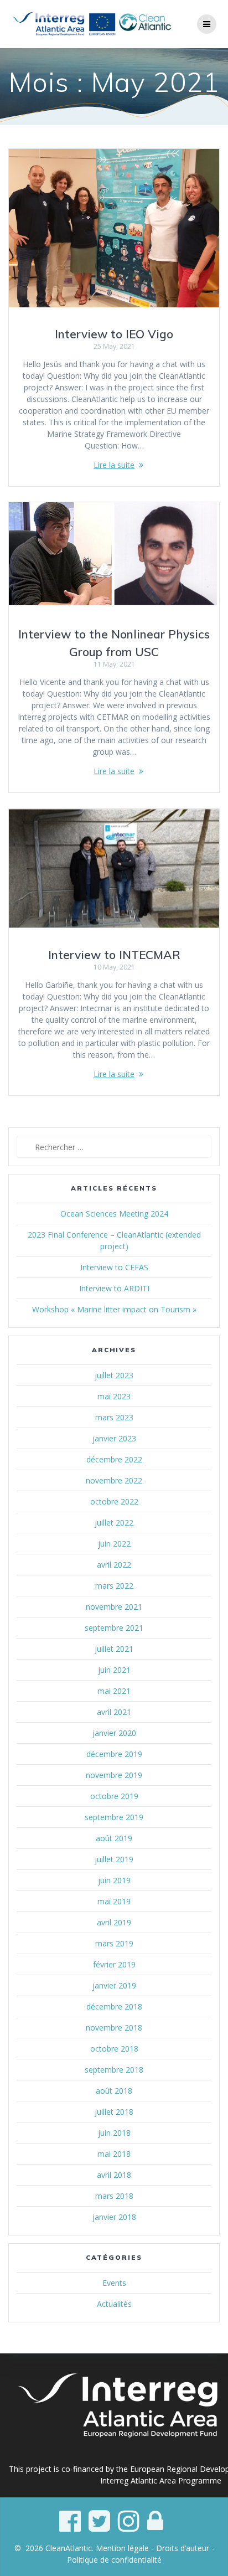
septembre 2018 (114, 2070)
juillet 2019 (114, 1859)
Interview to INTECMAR (114, 955)
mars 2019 (114, 1943)
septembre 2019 (114, 1817)
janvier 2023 (114, 1438)
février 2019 (114, 1964)
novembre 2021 (114, 1607)
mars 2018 (114, 2196)
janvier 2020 (114, 1733)
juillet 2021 (114, 1649)
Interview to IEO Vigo (114, 334)
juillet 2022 (114, 1523)
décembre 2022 (114, 1459)
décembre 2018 (114, 2006)
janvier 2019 (114, 1985)
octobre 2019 (114, 1796)
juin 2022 (114, 1544)
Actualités (114, 2304)
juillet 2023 (114, 1375)
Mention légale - (126, 2548)
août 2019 (114, 1838)
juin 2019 (114, 1880)
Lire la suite (114, 465)
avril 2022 (114, 1565)
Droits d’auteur (183, 2548)
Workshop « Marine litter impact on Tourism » (114, 1309)
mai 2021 (114, 1691)
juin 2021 (114, 1670)
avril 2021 (114, 1712)
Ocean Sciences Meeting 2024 (114, 1214)
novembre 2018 (114, 2028)
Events (114, 2283)
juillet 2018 (114, 2112)
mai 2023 (114, 1396)
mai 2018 (114, 2154)
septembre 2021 (114, 1628)
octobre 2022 (114, 1501)
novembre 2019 (114, 1775)
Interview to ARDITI (114, 1288)
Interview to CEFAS (114, 1267)
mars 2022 (114, 1586)
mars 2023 (114, 1417)
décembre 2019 (114, 1754)
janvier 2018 (114, 2217)
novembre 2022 (114, 1480)
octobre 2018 (114, 2049)
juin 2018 (114, 2133)
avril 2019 (114, 1922)
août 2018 (114, 2091)
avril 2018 (114, 2175)
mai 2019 (114, 1901)
